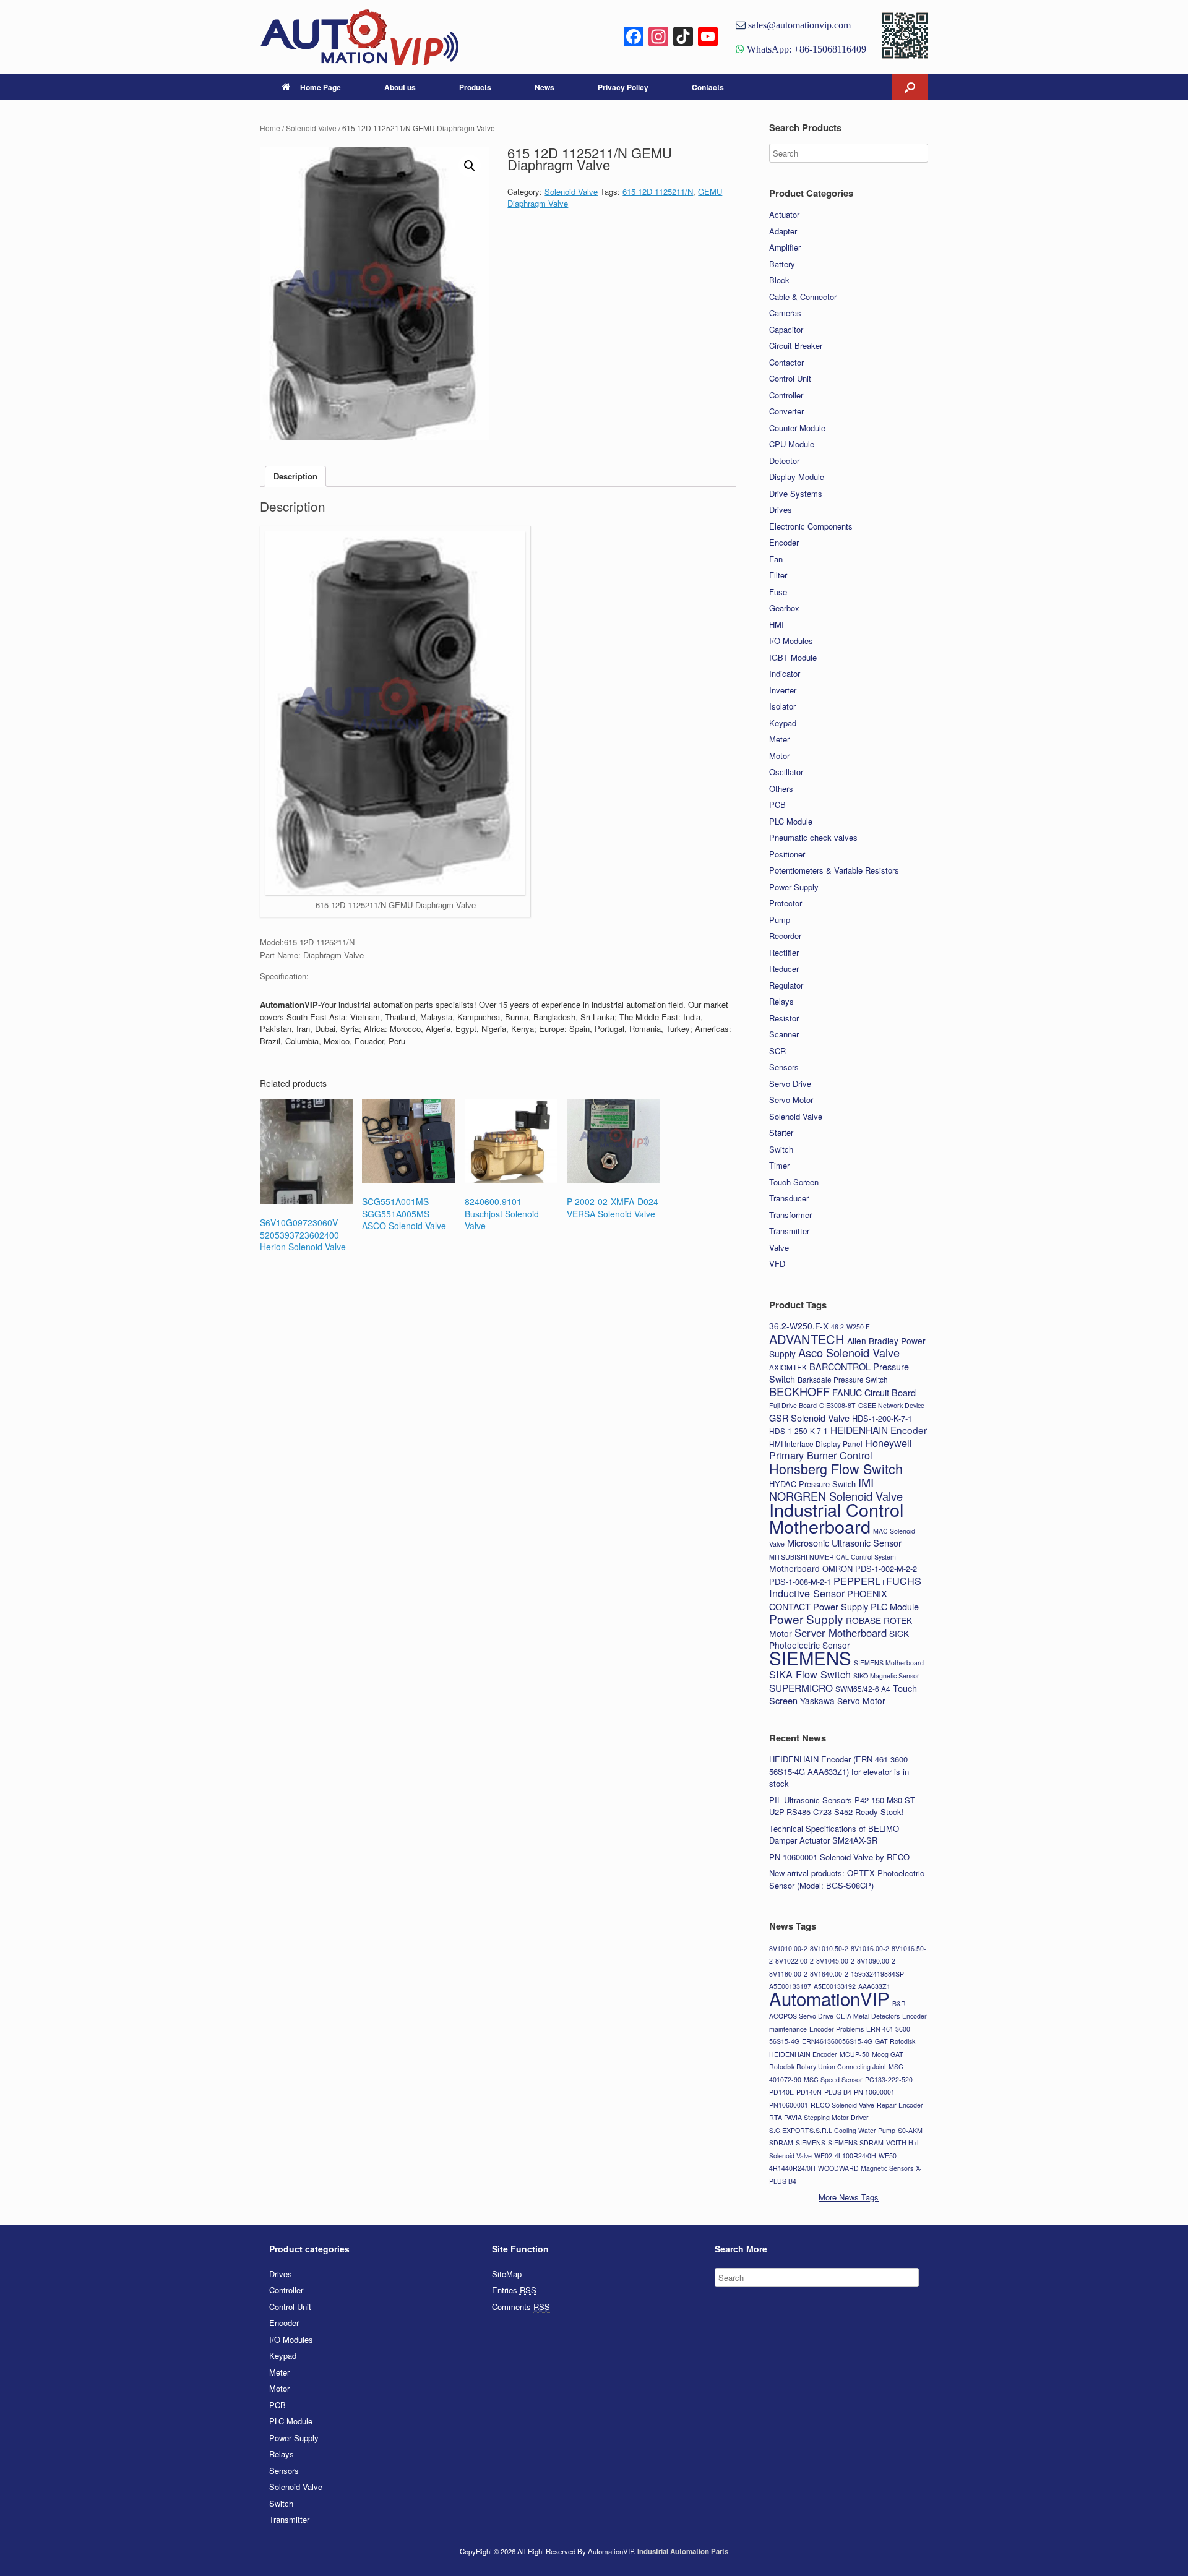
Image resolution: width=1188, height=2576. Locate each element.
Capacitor (786, 329)
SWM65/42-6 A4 (863, 1689)
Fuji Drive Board (793, 1405)
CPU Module (792, 444)
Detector (784, 461)
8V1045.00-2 (835, 1961)
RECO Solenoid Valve (842, 2105)
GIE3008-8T (837, 1405)
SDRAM (781, 2143)
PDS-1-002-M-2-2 (886, 1569)
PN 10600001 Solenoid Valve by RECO (839, 1857)
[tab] (295, 477)
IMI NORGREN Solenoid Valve (836, 1489)
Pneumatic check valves (813, 837)
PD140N (809, 2092)
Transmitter (789, 1231)
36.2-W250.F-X (799, 1326)
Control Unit (790, 378)
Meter (779, 739)
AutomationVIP (829, 1998)
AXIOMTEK (788, 1367)
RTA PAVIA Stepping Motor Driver (819, 2117)
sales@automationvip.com (798, 25)
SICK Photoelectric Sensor (839, 1639)
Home (270, 128)
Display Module (797, 477)
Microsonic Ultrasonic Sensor (844, 1543)
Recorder (785, 936)
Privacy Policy (623, 87)
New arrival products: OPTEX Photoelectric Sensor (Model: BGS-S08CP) (847, 1879)
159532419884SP (877, 1974)
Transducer (789, 1198)
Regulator (786, 985)
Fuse (778, 592)
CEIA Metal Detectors (868, 2016)
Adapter (783, 231)
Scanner (784, 1034)
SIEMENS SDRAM (856, 2143)
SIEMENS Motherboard (889, 1663)
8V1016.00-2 (870, 1948)
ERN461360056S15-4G (837, 2041)
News (544, 87)
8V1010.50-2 (829, 1948)
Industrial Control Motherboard (836, 1518)
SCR (777, 1051)
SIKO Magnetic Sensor (886, 1676)
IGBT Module (793, 657)
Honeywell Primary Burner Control (841, 1449)
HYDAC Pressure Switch (812, 1484)
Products (475, 87)
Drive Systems (796, 493)
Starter (781, 1132)
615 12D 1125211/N (658, 191)
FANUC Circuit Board (874, 1392)
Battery (782, 264)
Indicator (785, 673)
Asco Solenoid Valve (849, 1352)
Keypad (783, 723)
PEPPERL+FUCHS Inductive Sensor (845, 1587)
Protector (786, 903)
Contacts (708, 87)
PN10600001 (789, 2105)
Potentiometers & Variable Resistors (834, 870)
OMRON (837, 1569)
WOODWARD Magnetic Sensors (866, 2168)
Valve (779, 1247)
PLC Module (791, 821)
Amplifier (785, 247)
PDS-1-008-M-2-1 (800, 1582)
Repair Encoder (900, 2105)
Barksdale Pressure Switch (843, 1379)
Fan (776, 559)
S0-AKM (910, 2130)
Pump (780, 920)
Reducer (784, 968)
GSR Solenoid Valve (809, 1418)
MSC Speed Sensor (833, 2080)
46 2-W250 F (850, 1327)
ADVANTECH (807, 1339)
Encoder (784, 542)
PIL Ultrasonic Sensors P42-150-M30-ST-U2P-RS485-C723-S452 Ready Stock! (843, 1806)
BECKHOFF (799, 1391)
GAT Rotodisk (895, 2041)
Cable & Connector (803, 297)
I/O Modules (791, 641)
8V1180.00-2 (788, 1974)
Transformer (790, 1215)
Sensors (784, 1067)
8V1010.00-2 (788, 1948)
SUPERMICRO (801, 1688)
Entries (514, 2290)
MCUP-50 (854, 2054)
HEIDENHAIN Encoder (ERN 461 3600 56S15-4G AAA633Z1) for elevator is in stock (839, 1771)
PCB (777, 805)
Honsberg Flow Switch (836, 1468)
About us (400, 87)
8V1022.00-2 (794, 1961)
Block (779, 280)
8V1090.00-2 (876, 1961)
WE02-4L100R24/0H (845, 2156)
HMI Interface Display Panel (816, 1444)
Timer (779, 1165)
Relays (781, 1001)
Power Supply (794, 887)
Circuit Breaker (796, 346)
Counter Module (797, 428)
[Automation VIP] (359, 37)
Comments (521, 2307)
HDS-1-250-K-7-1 (798, 1431)
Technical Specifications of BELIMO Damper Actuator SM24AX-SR (834, 1835)
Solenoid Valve (311, 128)
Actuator (784, 214)
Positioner (787, 854)
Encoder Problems (837, 2029)
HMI (777, 625)
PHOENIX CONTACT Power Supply (828, 1600)
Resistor (784, 1018)
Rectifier (784, 952)
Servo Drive (790, 1084)
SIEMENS (810, 1657)
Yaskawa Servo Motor (843, 1701)
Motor (779, 756)
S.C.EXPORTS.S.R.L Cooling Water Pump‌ (832, 2130)
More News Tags (849, 2197)
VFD (777, 1264)
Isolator (782, 706)
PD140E (781, 2092)
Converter (786, 411)
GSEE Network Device (891, 1405)
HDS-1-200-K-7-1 (882, 1418)
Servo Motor (791, 1100)
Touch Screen (794, 1182)
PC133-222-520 (889, 2080)
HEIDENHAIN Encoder (879, 1430)
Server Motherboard (841, 1633)
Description (295, 476)
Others (781, 788)
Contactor (786, 362)
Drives (781, 509)
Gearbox (784, 608)
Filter (778, 575)
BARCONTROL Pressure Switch (839, 1373)
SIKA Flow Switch (810, 1674)
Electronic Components (811, 526)
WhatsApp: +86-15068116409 (805, 49)
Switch (781, 1149)
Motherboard (794, 1568)
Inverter (783, 690)
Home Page (321, 87)
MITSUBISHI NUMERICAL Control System (833, 1557)
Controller (786, 395)
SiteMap (507, 2274)
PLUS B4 (838, 2092)
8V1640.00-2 (829, 1974)
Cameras (785, 313)
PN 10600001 (874, 2092)
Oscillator (786, 772)
